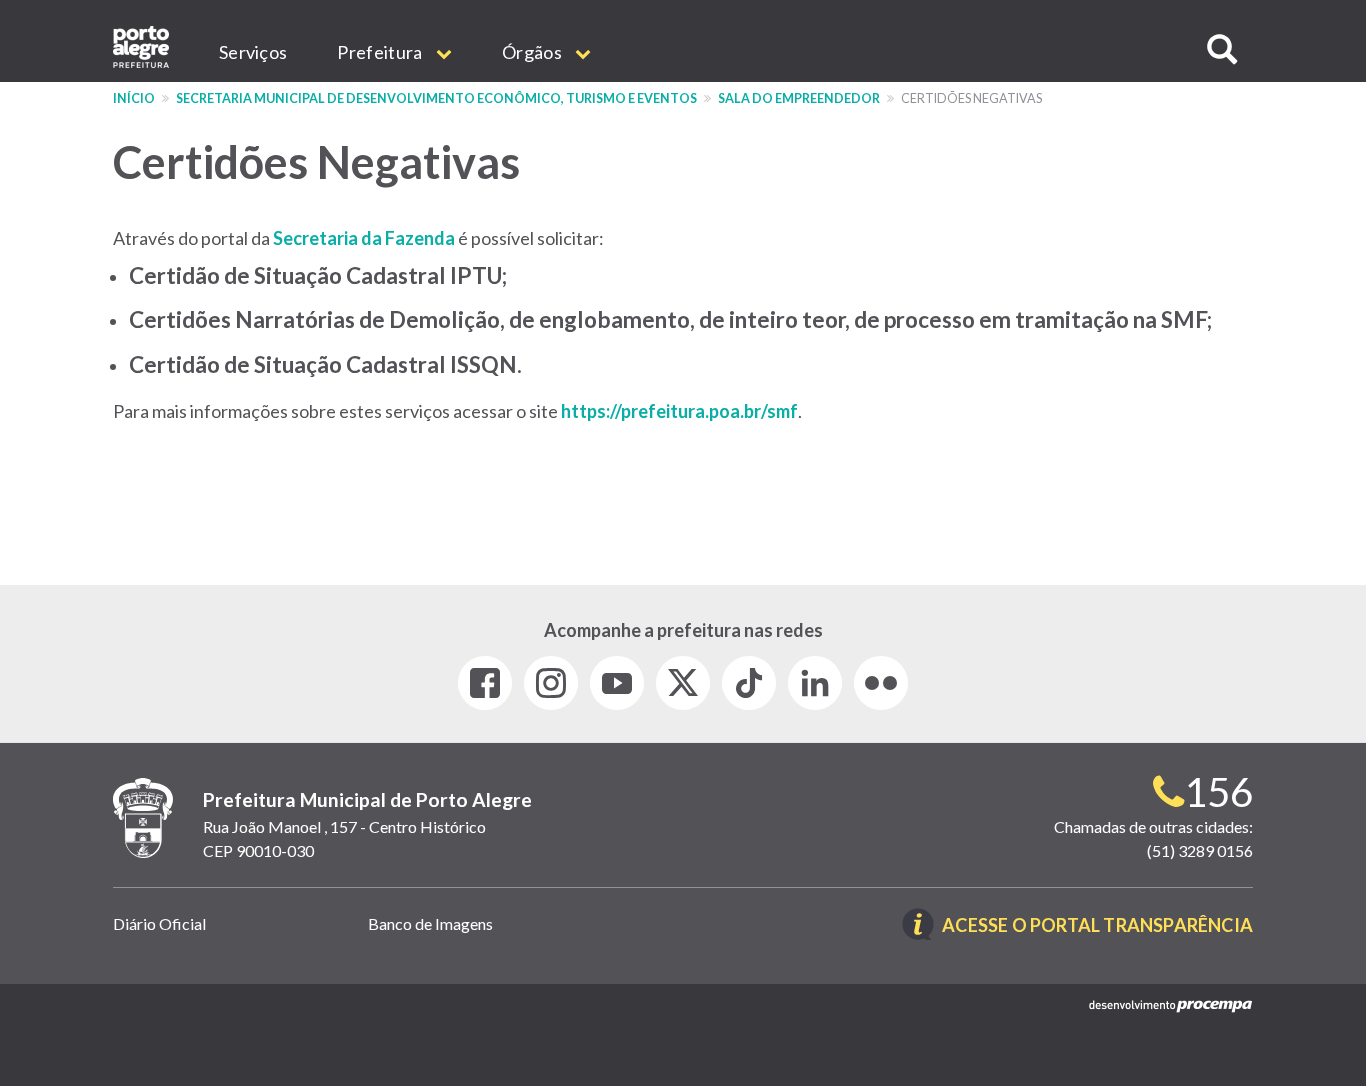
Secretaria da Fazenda (364, 238)
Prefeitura (381, 52)
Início (134, 98)
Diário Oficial (159, 923)
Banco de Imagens (430, 923)
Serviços (253, 52)
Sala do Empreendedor (799, 98)
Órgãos (533, 52)
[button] (1222, 49)
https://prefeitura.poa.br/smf (679, 411)
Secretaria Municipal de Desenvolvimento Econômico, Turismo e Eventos (436, 98)
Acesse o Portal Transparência (1097, 926)
